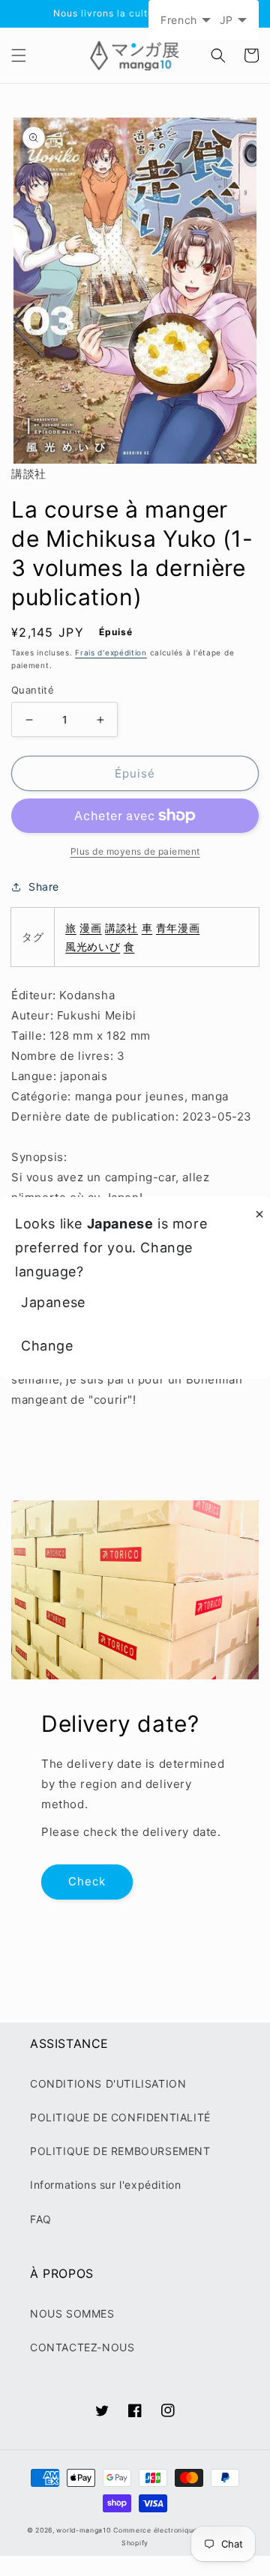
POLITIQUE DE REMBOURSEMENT (120, 2151)
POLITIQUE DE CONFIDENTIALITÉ (120, 2117)
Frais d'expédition (111, 652)
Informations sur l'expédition (105, 2185)
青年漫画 (178, 928)
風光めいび (93, 946)
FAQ (41, 2219)
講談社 (121, 928)
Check (87, 1881)
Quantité (33, 690)
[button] (19, 55)
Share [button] (44, 887)
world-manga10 (83, 2530)
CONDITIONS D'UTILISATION (108, 2083)
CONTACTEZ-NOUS (82, 2347)
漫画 (90, 928)
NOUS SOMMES (72, 2313)
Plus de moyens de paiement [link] (135, 851)
